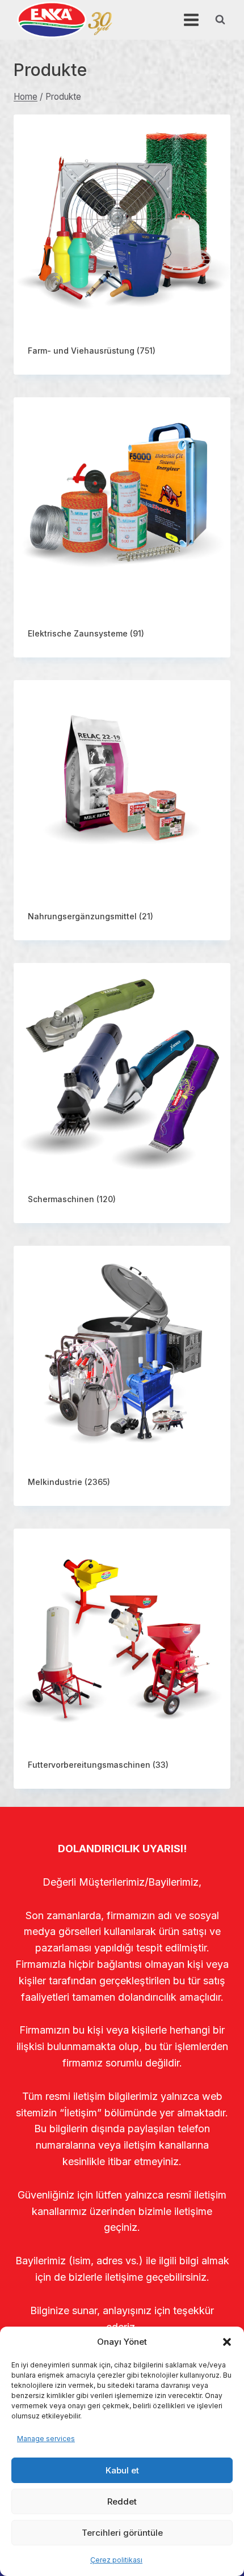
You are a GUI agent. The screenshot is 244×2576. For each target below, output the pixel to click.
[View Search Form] (220, 20)
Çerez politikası (116, 2560)
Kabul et (122, 2470)
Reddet (122, 2501)
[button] (227, 2342)
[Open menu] (191, 20)
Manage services (46, 2439)
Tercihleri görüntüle (122, 2533)
